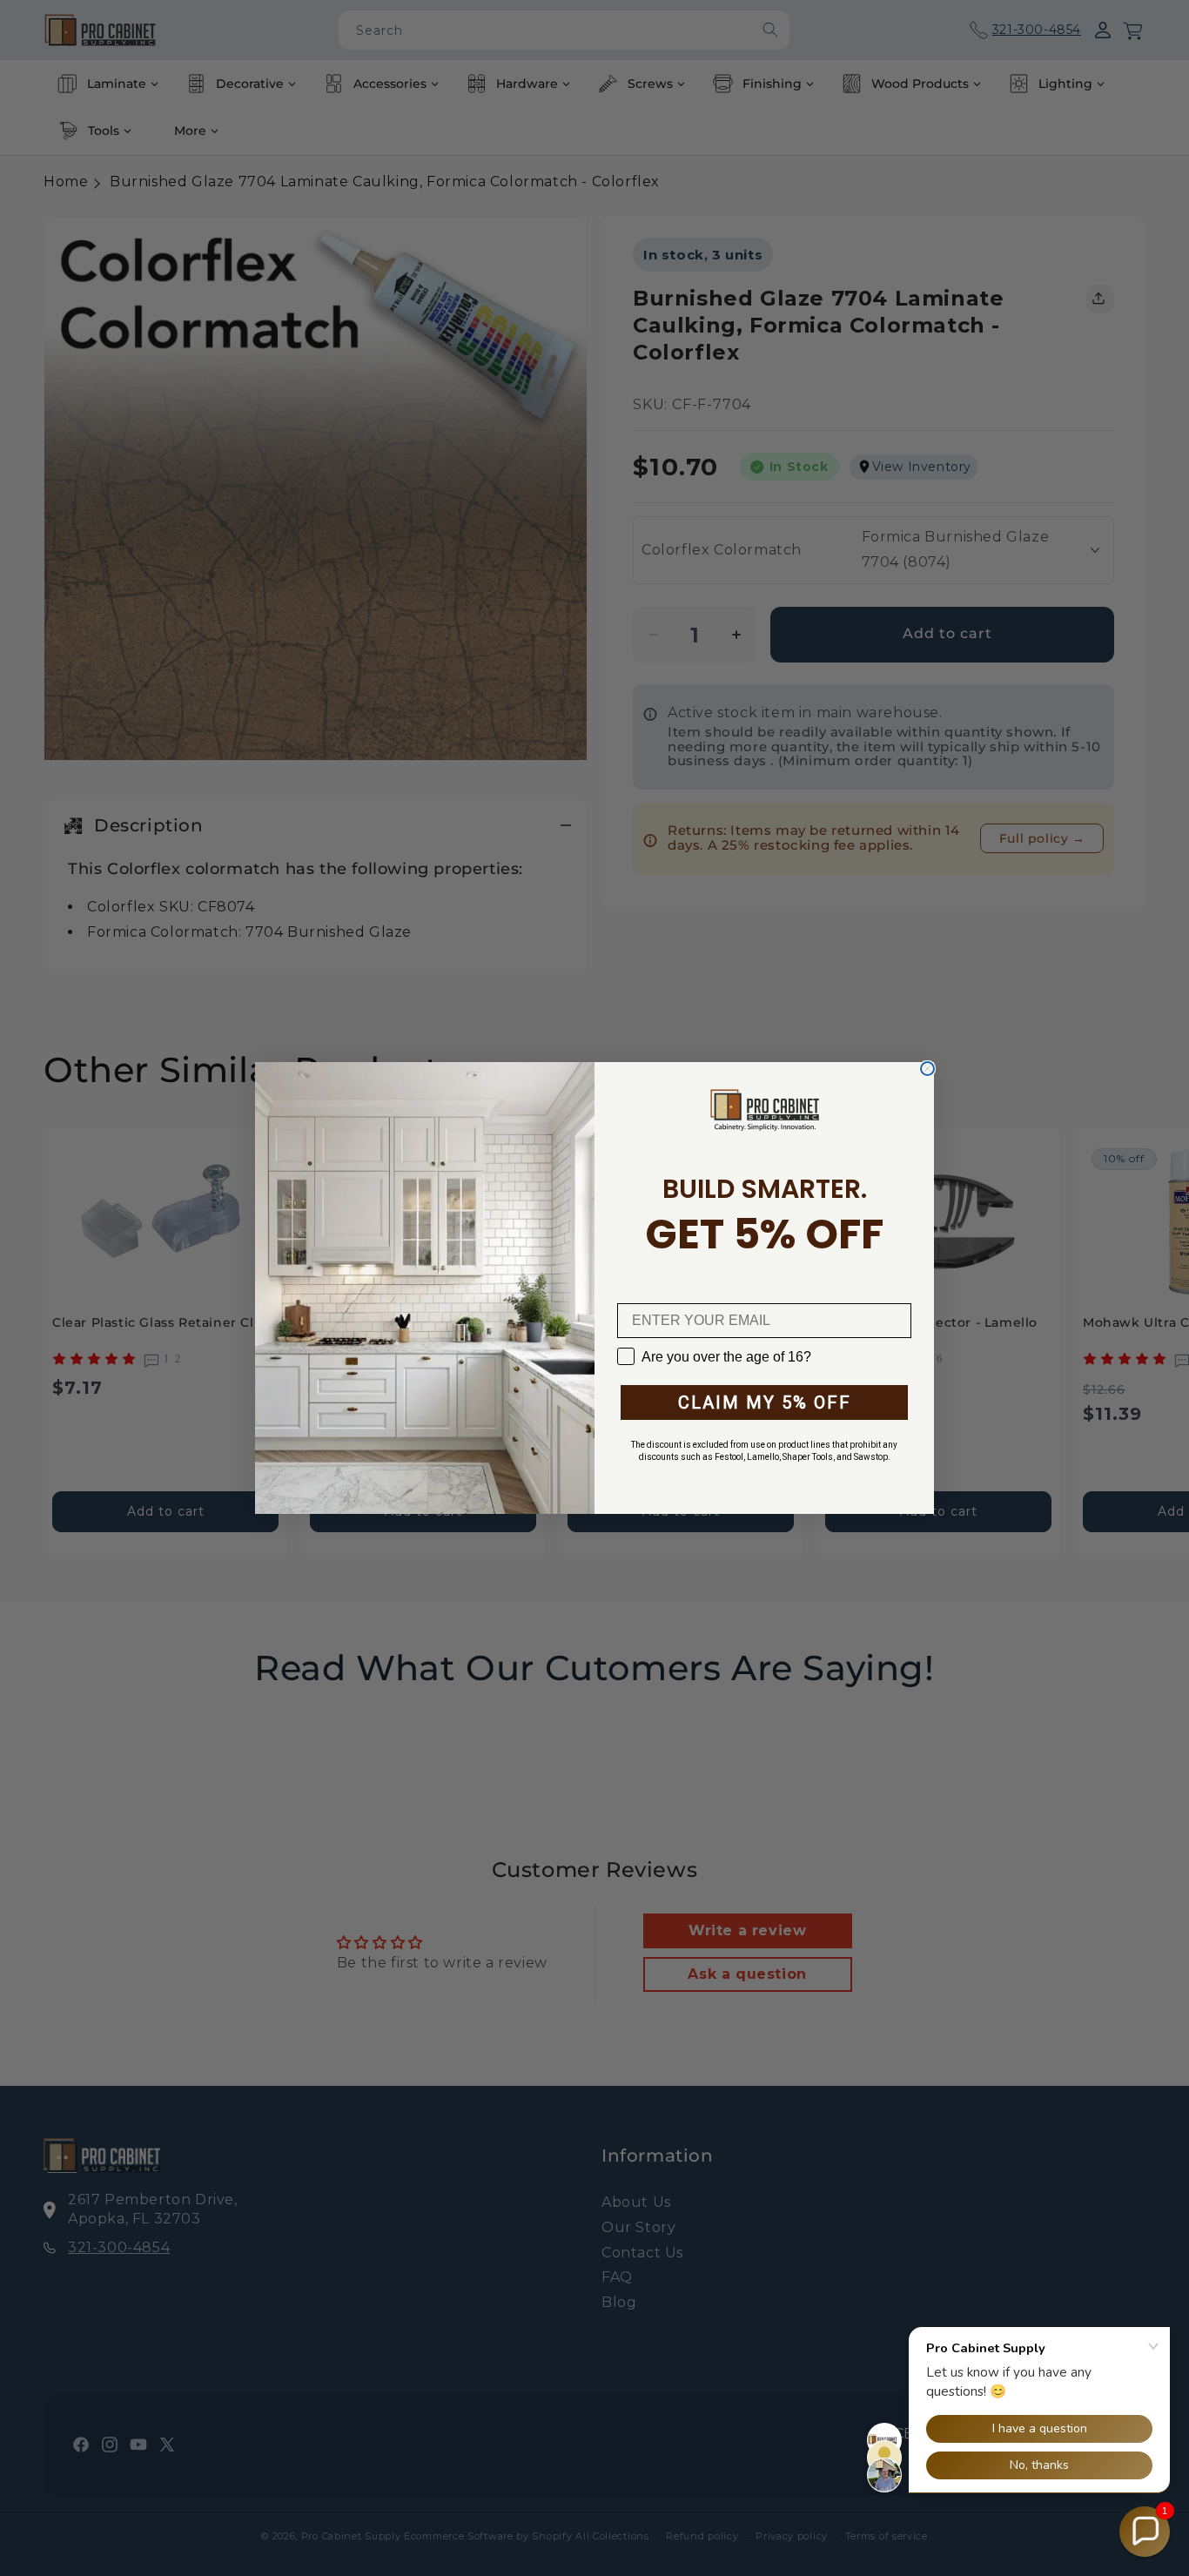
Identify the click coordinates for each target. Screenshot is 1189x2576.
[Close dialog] (927, 1069)
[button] (1145, 2532)
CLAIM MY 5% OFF (765, 1402)
